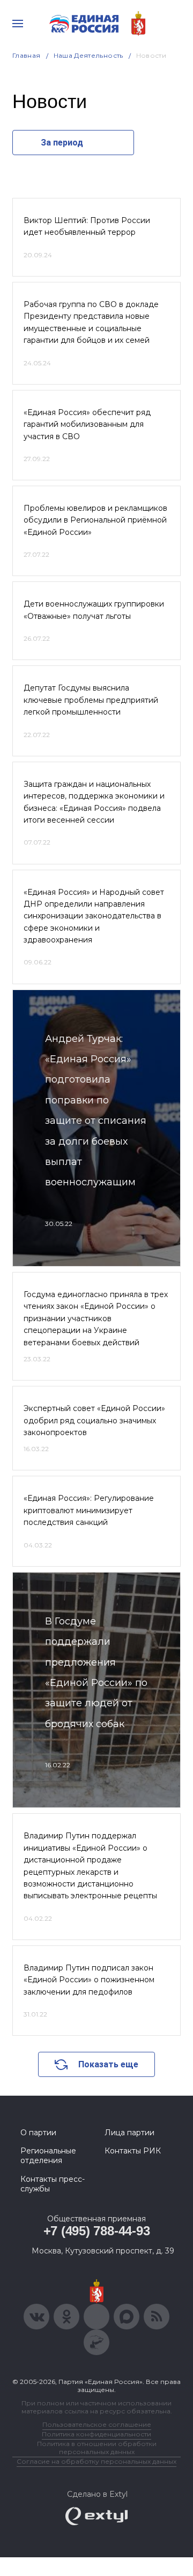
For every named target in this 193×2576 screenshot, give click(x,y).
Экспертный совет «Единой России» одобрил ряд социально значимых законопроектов (94, 1420)
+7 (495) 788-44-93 (97, 2231)
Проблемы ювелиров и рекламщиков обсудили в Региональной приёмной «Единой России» (95, 520)
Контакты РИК (133, 2151)
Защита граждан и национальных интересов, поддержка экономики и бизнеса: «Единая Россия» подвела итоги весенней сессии (94, 802)
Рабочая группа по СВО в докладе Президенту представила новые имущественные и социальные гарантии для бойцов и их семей (91, 322)
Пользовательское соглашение (97, 2424)
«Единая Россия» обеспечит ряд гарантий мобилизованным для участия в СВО (87, 424)
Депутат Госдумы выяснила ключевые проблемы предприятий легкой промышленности (91, 700)
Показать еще (108, 2064)
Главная (27, 55)
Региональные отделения (48, 2156)
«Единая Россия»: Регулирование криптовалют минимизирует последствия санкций (89, 1510)
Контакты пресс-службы (53, 2184)
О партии (38, 2133)
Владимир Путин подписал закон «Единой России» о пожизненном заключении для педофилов (89, 1980)
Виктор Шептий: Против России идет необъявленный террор (87, 226)
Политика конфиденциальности (96, 2434)
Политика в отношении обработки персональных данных (97, 2448)
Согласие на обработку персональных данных (96, 2461)
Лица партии (129, 2133)
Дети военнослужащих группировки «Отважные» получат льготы (94, 610)
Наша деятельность (88, 55)
